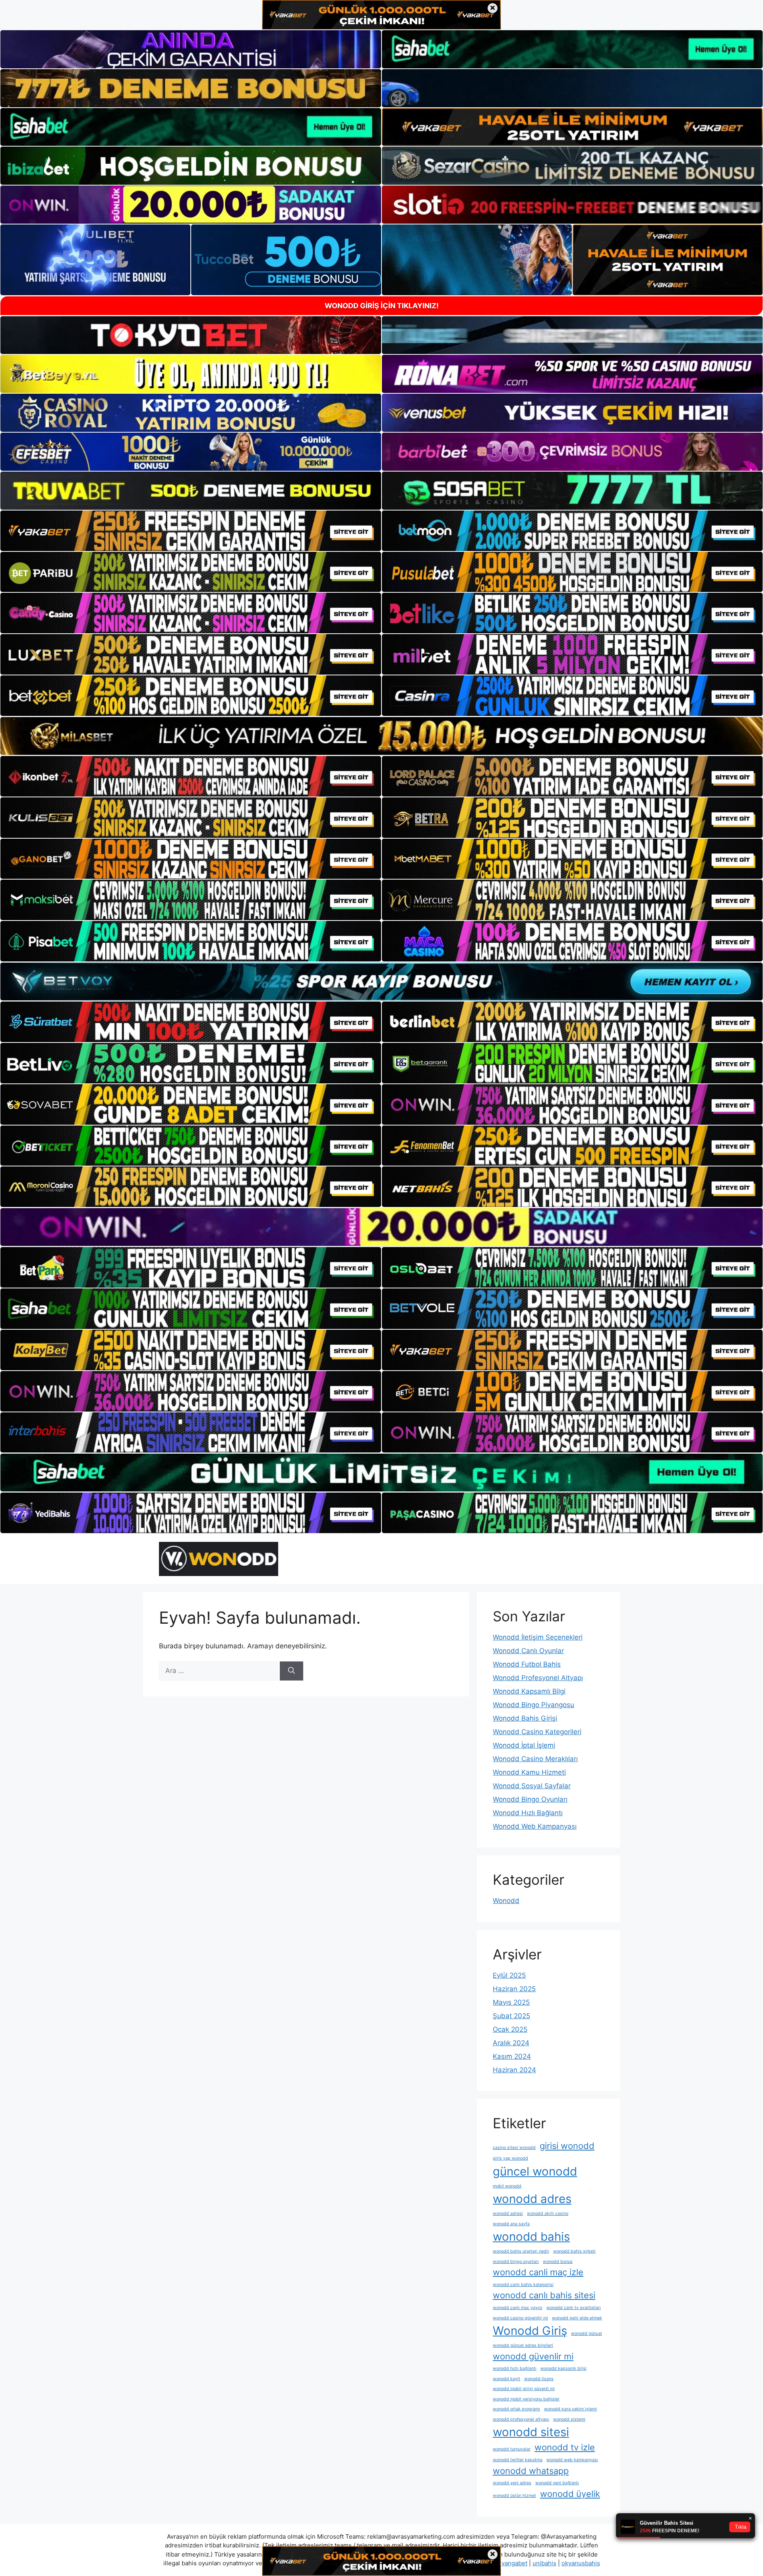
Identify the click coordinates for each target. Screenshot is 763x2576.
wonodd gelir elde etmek (577, 2318)
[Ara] (291, 1671)
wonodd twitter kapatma (518, 2460)
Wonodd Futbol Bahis (527, 1664)
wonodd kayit (506, 2379)
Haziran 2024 (514, 2070)
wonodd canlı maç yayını (518, 2308)
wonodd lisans (539, 2379)
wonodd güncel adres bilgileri (523, 2345)
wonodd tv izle (565, 2447)
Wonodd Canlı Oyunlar (528, 1651)
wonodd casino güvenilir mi (520, 2318)
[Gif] (381, 736)
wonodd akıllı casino (548, 2213)
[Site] (191, 531)
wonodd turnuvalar (512, 2449)
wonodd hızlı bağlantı (515, 2368)
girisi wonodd (567, 2146)
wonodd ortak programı (516, 2409)
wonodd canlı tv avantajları (574, 2308)
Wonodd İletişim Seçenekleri (538, 1637)
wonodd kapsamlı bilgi (564, 2368)
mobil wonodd (507, 2186)
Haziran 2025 (514, 1989)
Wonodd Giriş (530, 2331)
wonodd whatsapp (531, 2471)
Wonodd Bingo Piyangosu (534, 1705)
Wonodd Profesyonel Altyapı (538, 1678)
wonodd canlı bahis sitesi (544, 2295)
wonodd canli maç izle (538, 2272)
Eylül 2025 (509, 1975)
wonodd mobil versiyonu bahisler (526, 2399)
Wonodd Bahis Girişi (525, 1718)
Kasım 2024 (512, 2056)
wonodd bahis (531, 2237)
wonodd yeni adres (512, 2483)
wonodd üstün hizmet (514, 2496)
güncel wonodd (535, 2171)
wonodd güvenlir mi (533, 2356)
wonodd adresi (508, 2213)
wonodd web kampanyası (572, 2460)
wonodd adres (532, 2199)
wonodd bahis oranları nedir (521, 2251)
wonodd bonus (558, 2262)
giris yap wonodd (510, 2158)
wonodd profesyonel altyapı (521, 2419)
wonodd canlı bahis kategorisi (523, 2285)
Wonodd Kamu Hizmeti (529, 1772)
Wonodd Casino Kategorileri (537, 1732)
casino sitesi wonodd (514, 2148)
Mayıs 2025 (511, 2002)
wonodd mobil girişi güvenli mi (524, 2389)
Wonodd (506, 1901)
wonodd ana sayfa (511, 2224)
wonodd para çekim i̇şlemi (570, 2409)
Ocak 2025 (510, 2029)
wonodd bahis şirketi (574, 2251)
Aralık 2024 (511, 2043)
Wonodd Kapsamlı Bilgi (529, 1691)
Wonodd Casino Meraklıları (535, 1759)
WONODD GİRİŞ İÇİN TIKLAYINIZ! (382, 306)
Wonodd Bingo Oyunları (530, 1799)
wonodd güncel (587, 2333)
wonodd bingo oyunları (516, 2262)
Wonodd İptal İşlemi (524, 1745)
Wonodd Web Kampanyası (535, 1826)
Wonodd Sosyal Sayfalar (532, 1786)
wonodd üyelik (570, 2494)
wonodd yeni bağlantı (557, 2483)
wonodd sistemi (569, 2419)
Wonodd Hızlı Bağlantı (528, 1813)
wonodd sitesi (531, 2432)
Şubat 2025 (511, 2016)
